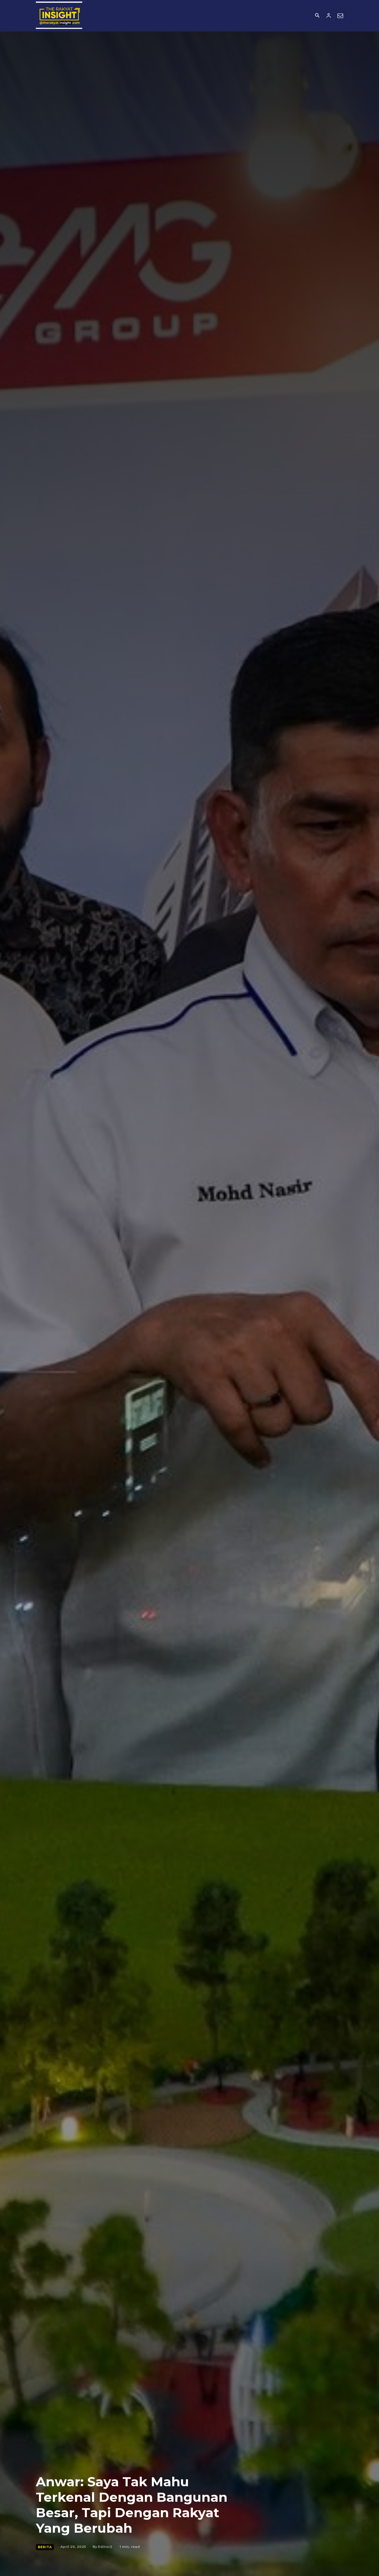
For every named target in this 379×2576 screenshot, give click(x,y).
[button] (317, 16)
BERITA (45, 2547)
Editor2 (105, 2547)
